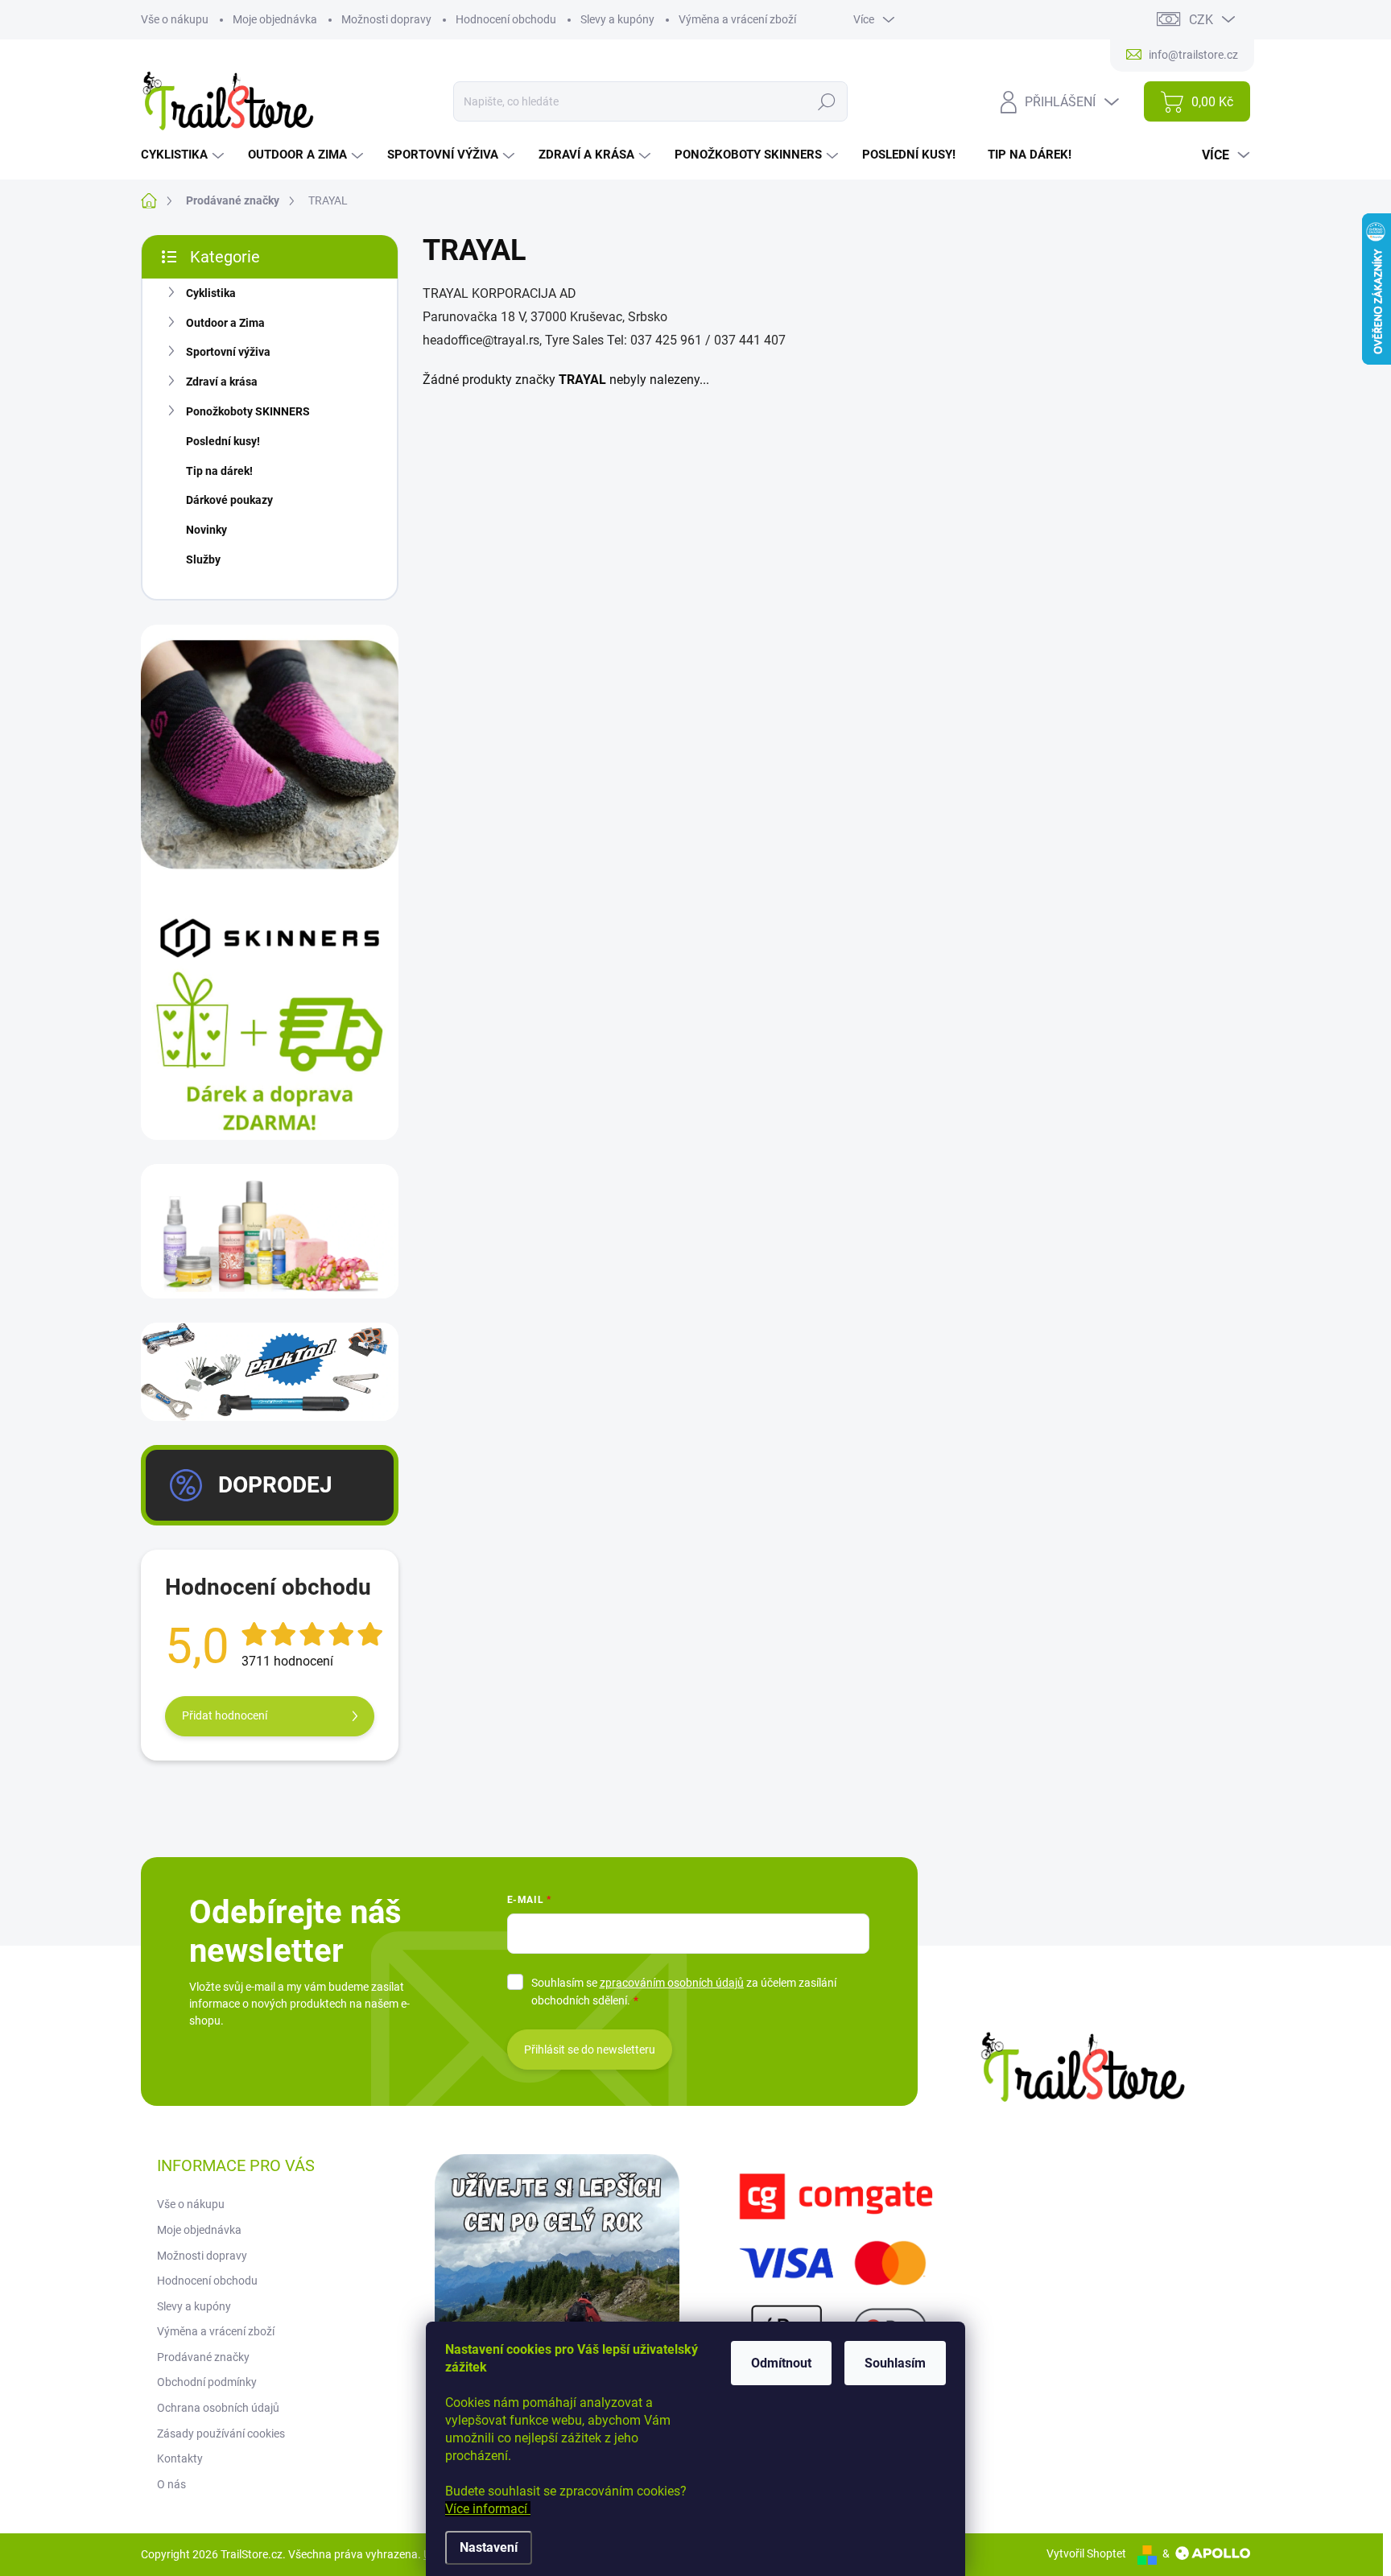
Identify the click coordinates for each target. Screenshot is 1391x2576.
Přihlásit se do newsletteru (590, 2050)
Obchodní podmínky (207, 2382)
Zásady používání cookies (221, 2434)
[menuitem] (184, 155)
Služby (203, 559)
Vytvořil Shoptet (1086, 2553)
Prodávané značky (203, 2357)
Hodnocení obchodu (506, 19)
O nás (171, 2484)
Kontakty (180, 2458)
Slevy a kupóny (617, 19)
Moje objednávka (275, 19)
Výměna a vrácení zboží (737, 19)
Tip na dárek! (219, 471)
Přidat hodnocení (225, 1715)
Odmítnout (781, 2363)
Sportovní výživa (228, 352)
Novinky (206, 530)
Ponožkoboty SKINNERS (248, 411)
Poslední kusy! (223, 441)
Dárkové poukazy (229, 500)
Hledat (826, 101)
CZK (1201, 20)
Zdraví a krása (222, 382)
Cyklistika (211, 293)
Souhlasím (895, 2363)
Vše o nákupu (175, 19)
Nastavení (489, 2547)
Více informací (488, 2509)
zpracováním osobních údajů (672, 1983)
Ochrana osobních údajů (218, 2408)
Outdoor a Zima (225, 323)
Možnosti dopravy (386, 19)
